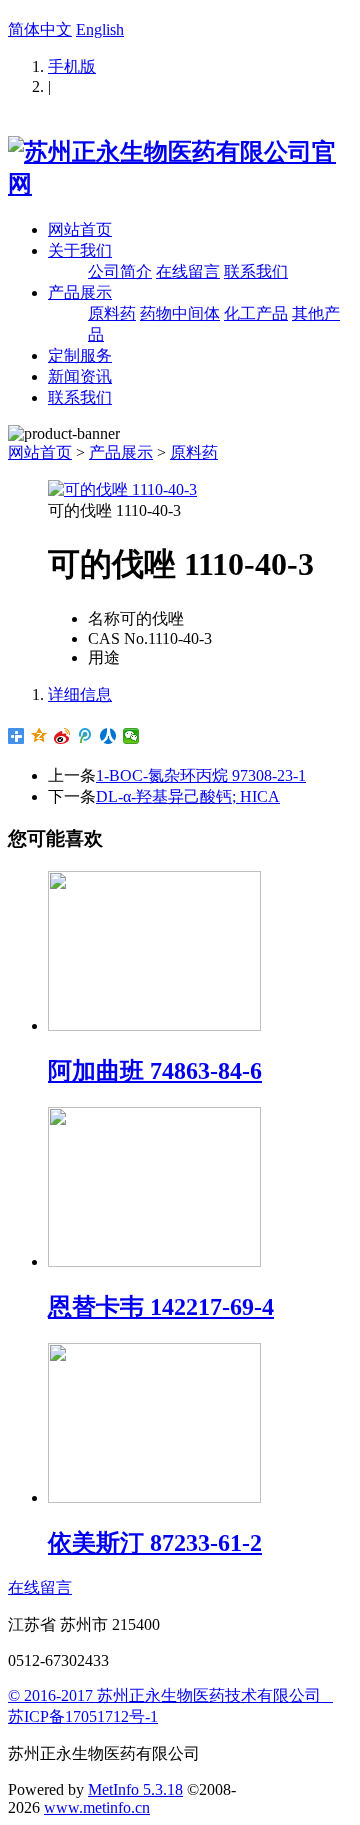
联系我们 (256, 271)
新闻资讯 (80, 376)
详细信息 (80, 694)
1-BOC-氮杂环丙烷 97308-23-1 (201, 775)
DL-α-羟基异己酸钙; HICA (188, 796)
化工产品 (256, 313)
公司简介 (120, 271)
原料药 (112, 313)
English (100, 29)
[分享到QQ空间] (39, 736)
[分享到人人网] (108, 736)
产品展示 (80, 292)
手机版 (72, 66)
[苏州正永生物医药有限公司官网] (180, 184)
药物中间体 (180, 313)
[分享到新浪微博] (62, 736)
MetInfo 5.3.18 (135, 1789)
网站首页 (80, 229)
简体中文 (40, 29)
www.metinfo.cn (97, 1807)
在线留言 (188, 271)
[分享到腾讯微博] (85, 736)
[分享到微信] (131, 736)
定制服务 (80, 355)
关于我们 (80, 250)
